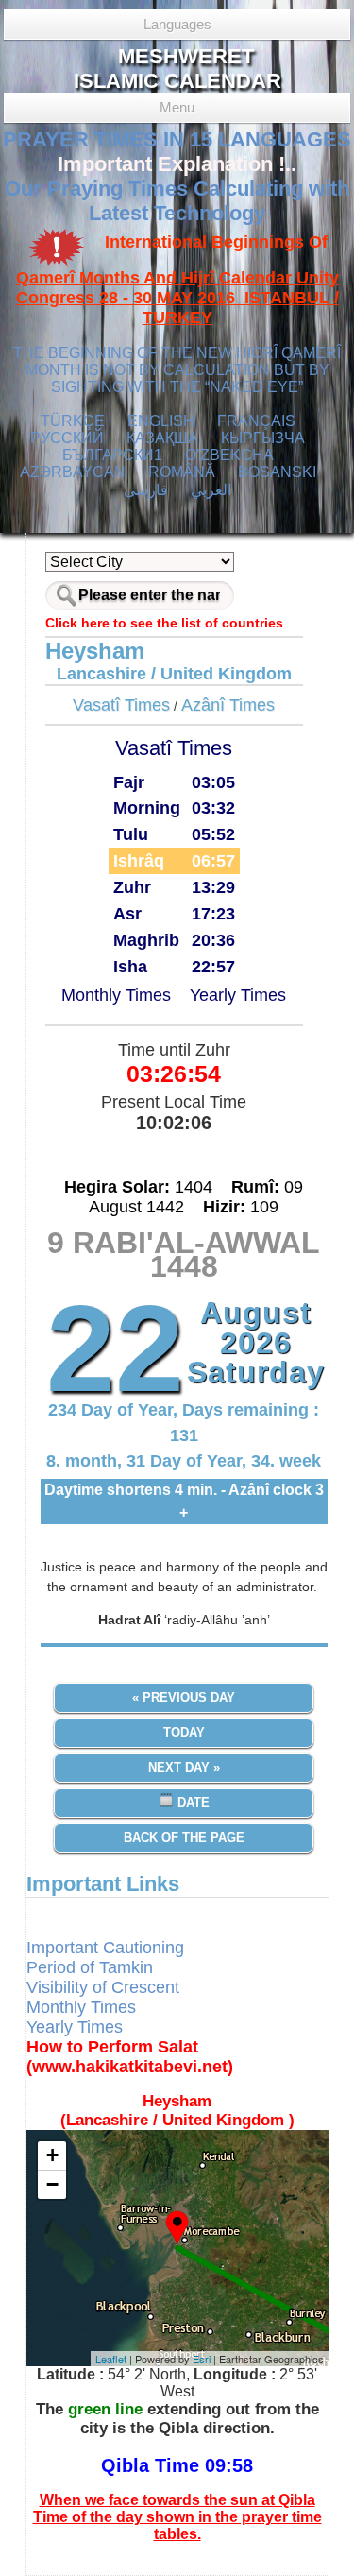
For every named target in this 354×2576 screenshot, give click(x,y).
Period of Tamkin (90, 1967)
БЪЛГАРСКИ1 (112, 455)
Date (192, 1803)
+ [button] (52, 2155)
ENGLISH (161, 421)
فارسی (146, 490)
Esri (202, 2359)
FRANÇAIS (256, 421)
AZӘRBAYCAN (73, 472)
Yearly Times (238, 995)
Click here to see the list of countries (164, 623)
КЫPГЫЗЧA (263, 438)
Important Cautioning (105, 1948)
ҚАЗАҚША (162, 438)
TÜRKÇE (73, 421)
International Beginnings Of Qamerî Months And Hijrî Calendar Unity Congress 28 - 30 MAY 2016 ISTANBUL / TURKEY (177, 280)
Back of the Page (184, 1838)
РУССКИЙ (67, 438)
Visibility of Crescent (103, 1987)
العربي (211, 490)
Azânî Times (228, 705)
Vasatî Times (121, 705)
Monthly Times (116, 995)
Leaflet (111, 2359)
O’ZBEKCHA (229, 455)
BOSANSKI (277, 472)
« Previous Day (184, 1698)
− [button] (52, 2184)
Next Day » (184, 1768)
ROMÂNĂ (182, 472)
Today (184, 1733)
